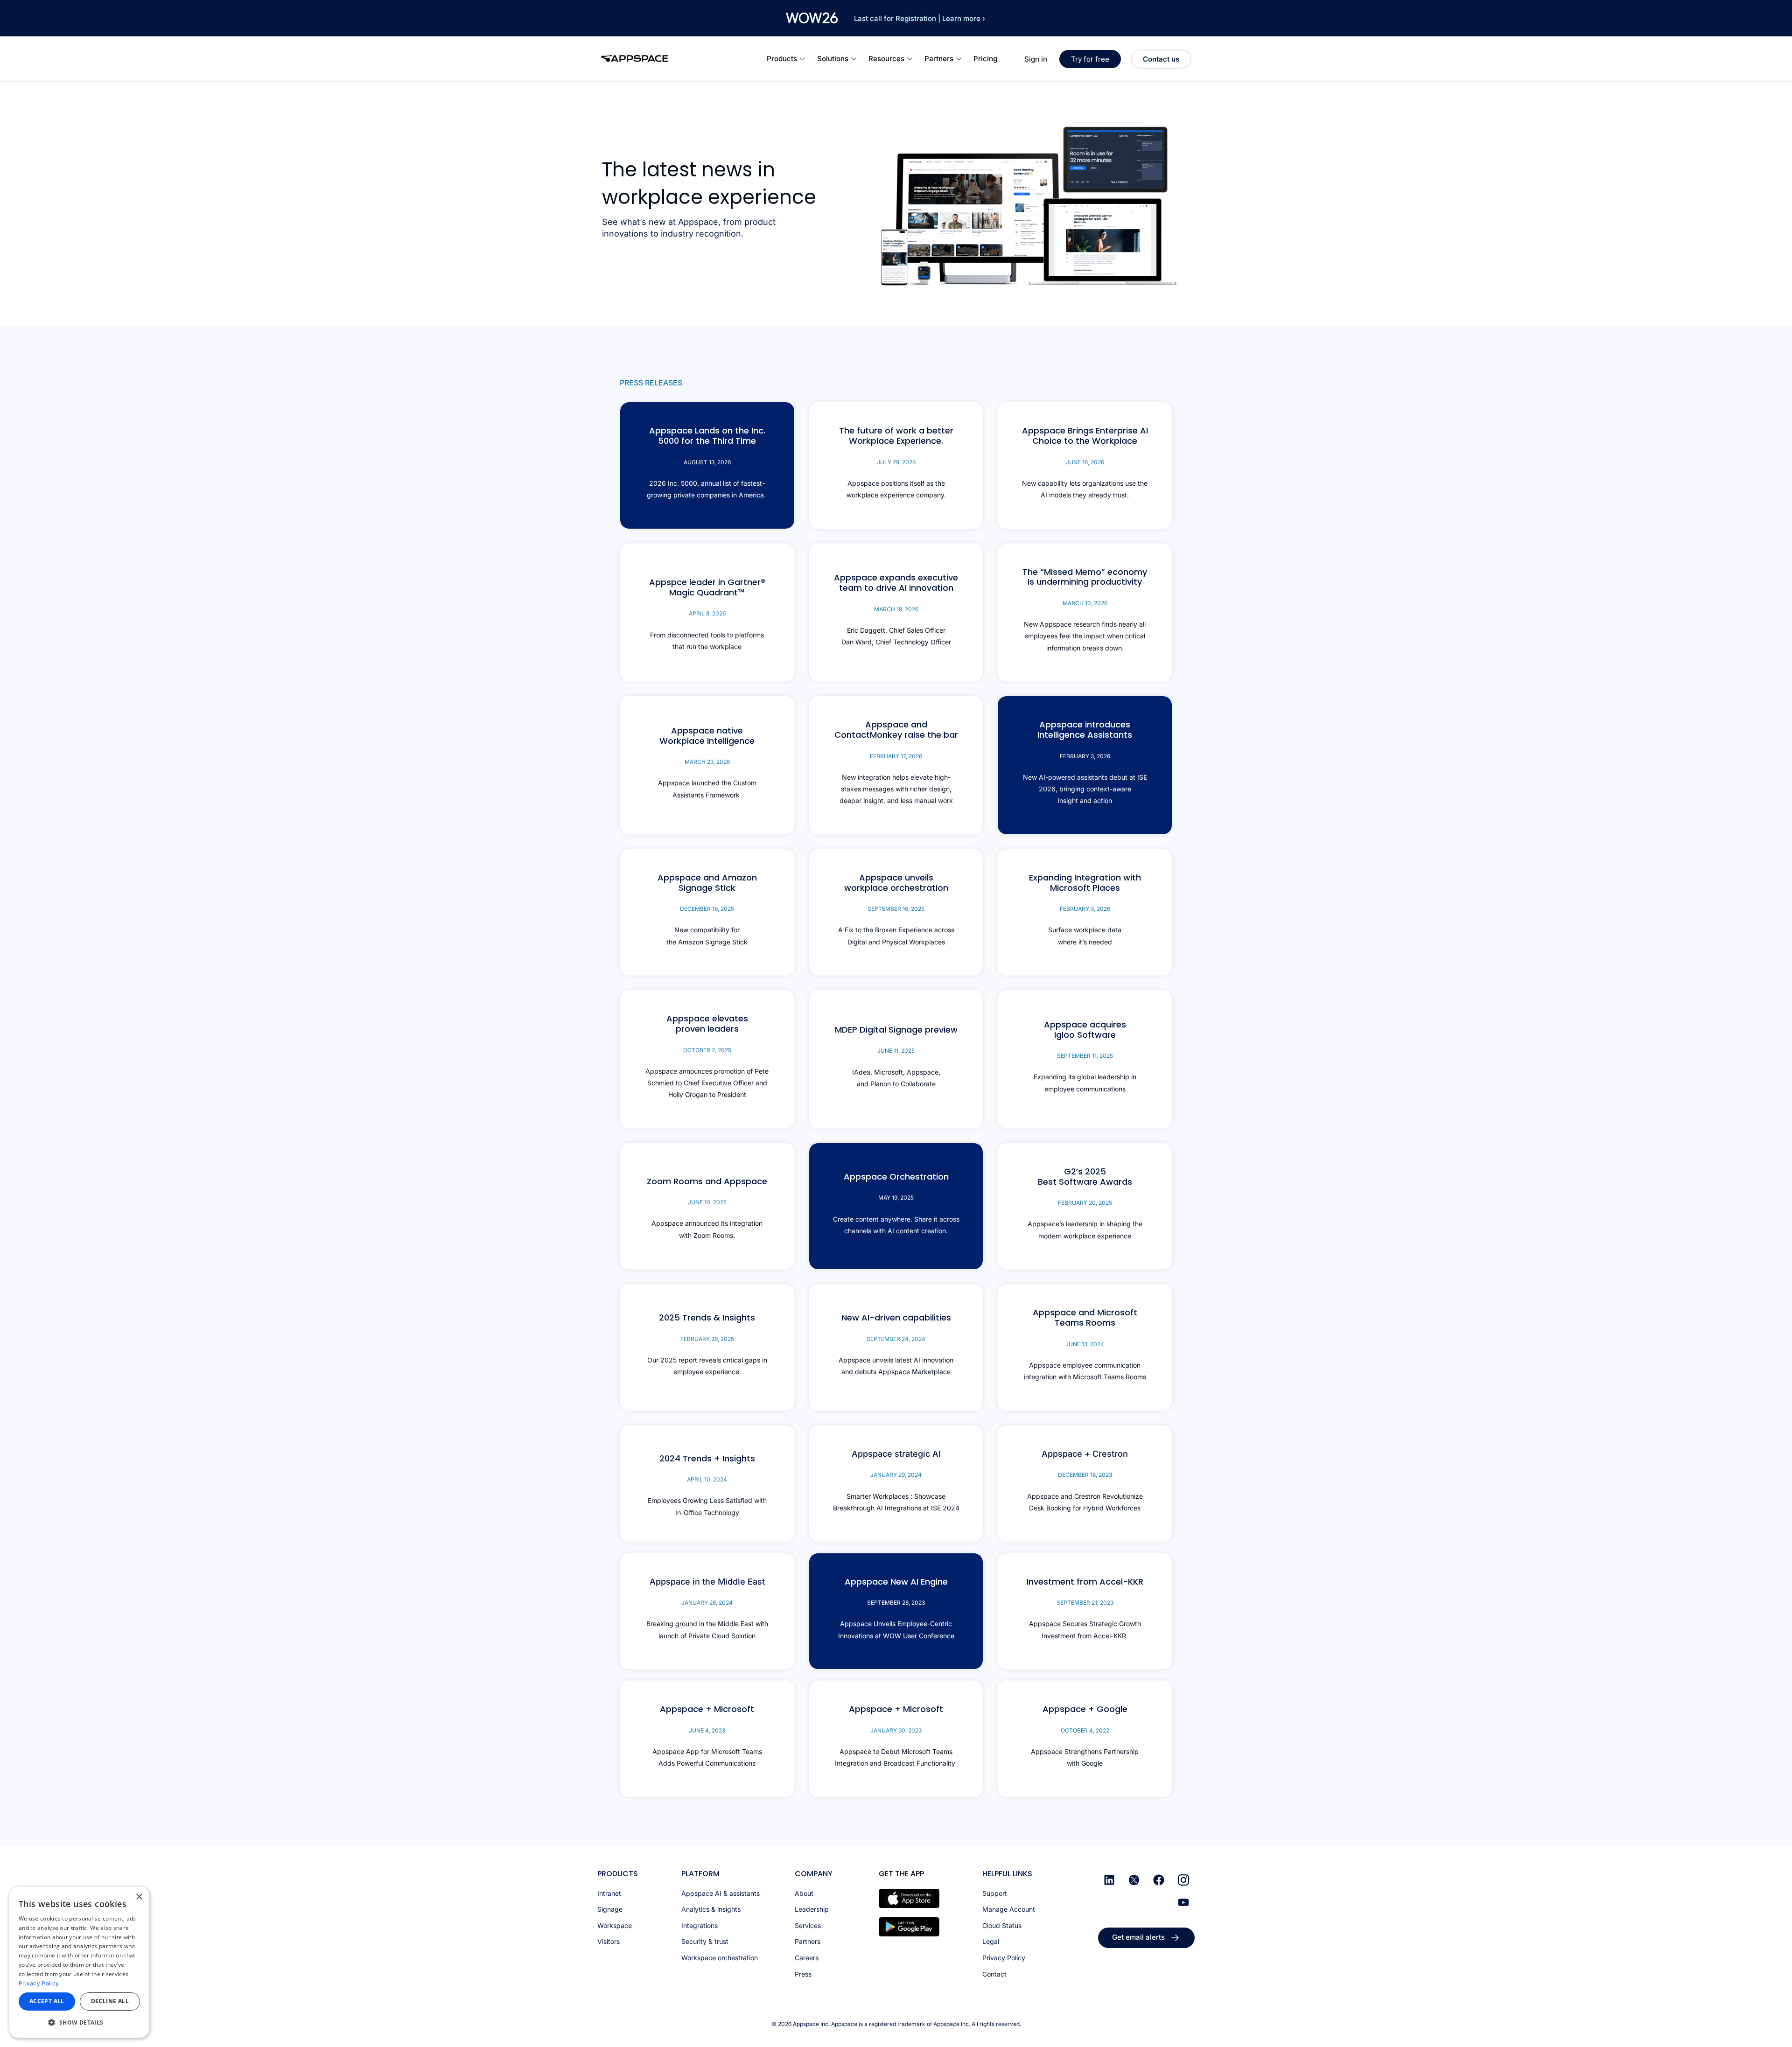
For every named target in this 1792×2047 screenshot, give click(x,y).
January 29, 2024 (896, 1475)
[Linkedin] (1109, 1880)
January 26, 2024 (707, 1603)
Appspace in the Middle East (707, 1582)
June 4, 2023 (707, 1730)
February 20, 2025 (1085, 1203)
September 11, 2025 (1085, 1056)
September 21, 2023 (1085, 1603)
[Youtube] (1183, 1902)
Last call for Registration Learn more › (920, 18)
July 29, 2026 (896, 462)
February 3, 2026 (1085, 756)
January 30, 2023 (896, 1730)
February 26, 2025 (707, 1339)
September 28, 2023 (896, 1603)
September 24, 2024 (896, 1339)
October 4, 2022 (1085, 1730)
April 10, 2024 (707, 1479)
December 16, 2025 (707, 909)
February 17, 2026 (896, 756)
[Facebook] (1159, 1880)
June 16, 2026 (1085, 462)
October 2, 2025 (707, 1050)
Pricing (985, 59)
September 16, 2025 (896, 909)
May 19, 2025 (896, 1198)
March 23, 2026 (707, 762)
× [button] (139, 1897)
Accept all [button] (47, 2001)
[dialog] (79, 1962)
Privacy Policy (39, 1983)
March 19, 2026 (896, 609)
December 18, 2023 (1085, 1475)
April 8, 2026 (707, 613)
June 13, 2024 (1085, 1344)
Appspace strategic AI (896, 1454)
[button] (79, 2023)
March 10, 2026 (1085, 603)
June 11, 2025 (896, 1051)
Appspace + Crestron (1085, 1454)
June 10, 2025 (707, 1202)
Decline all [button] (110, 2001)
